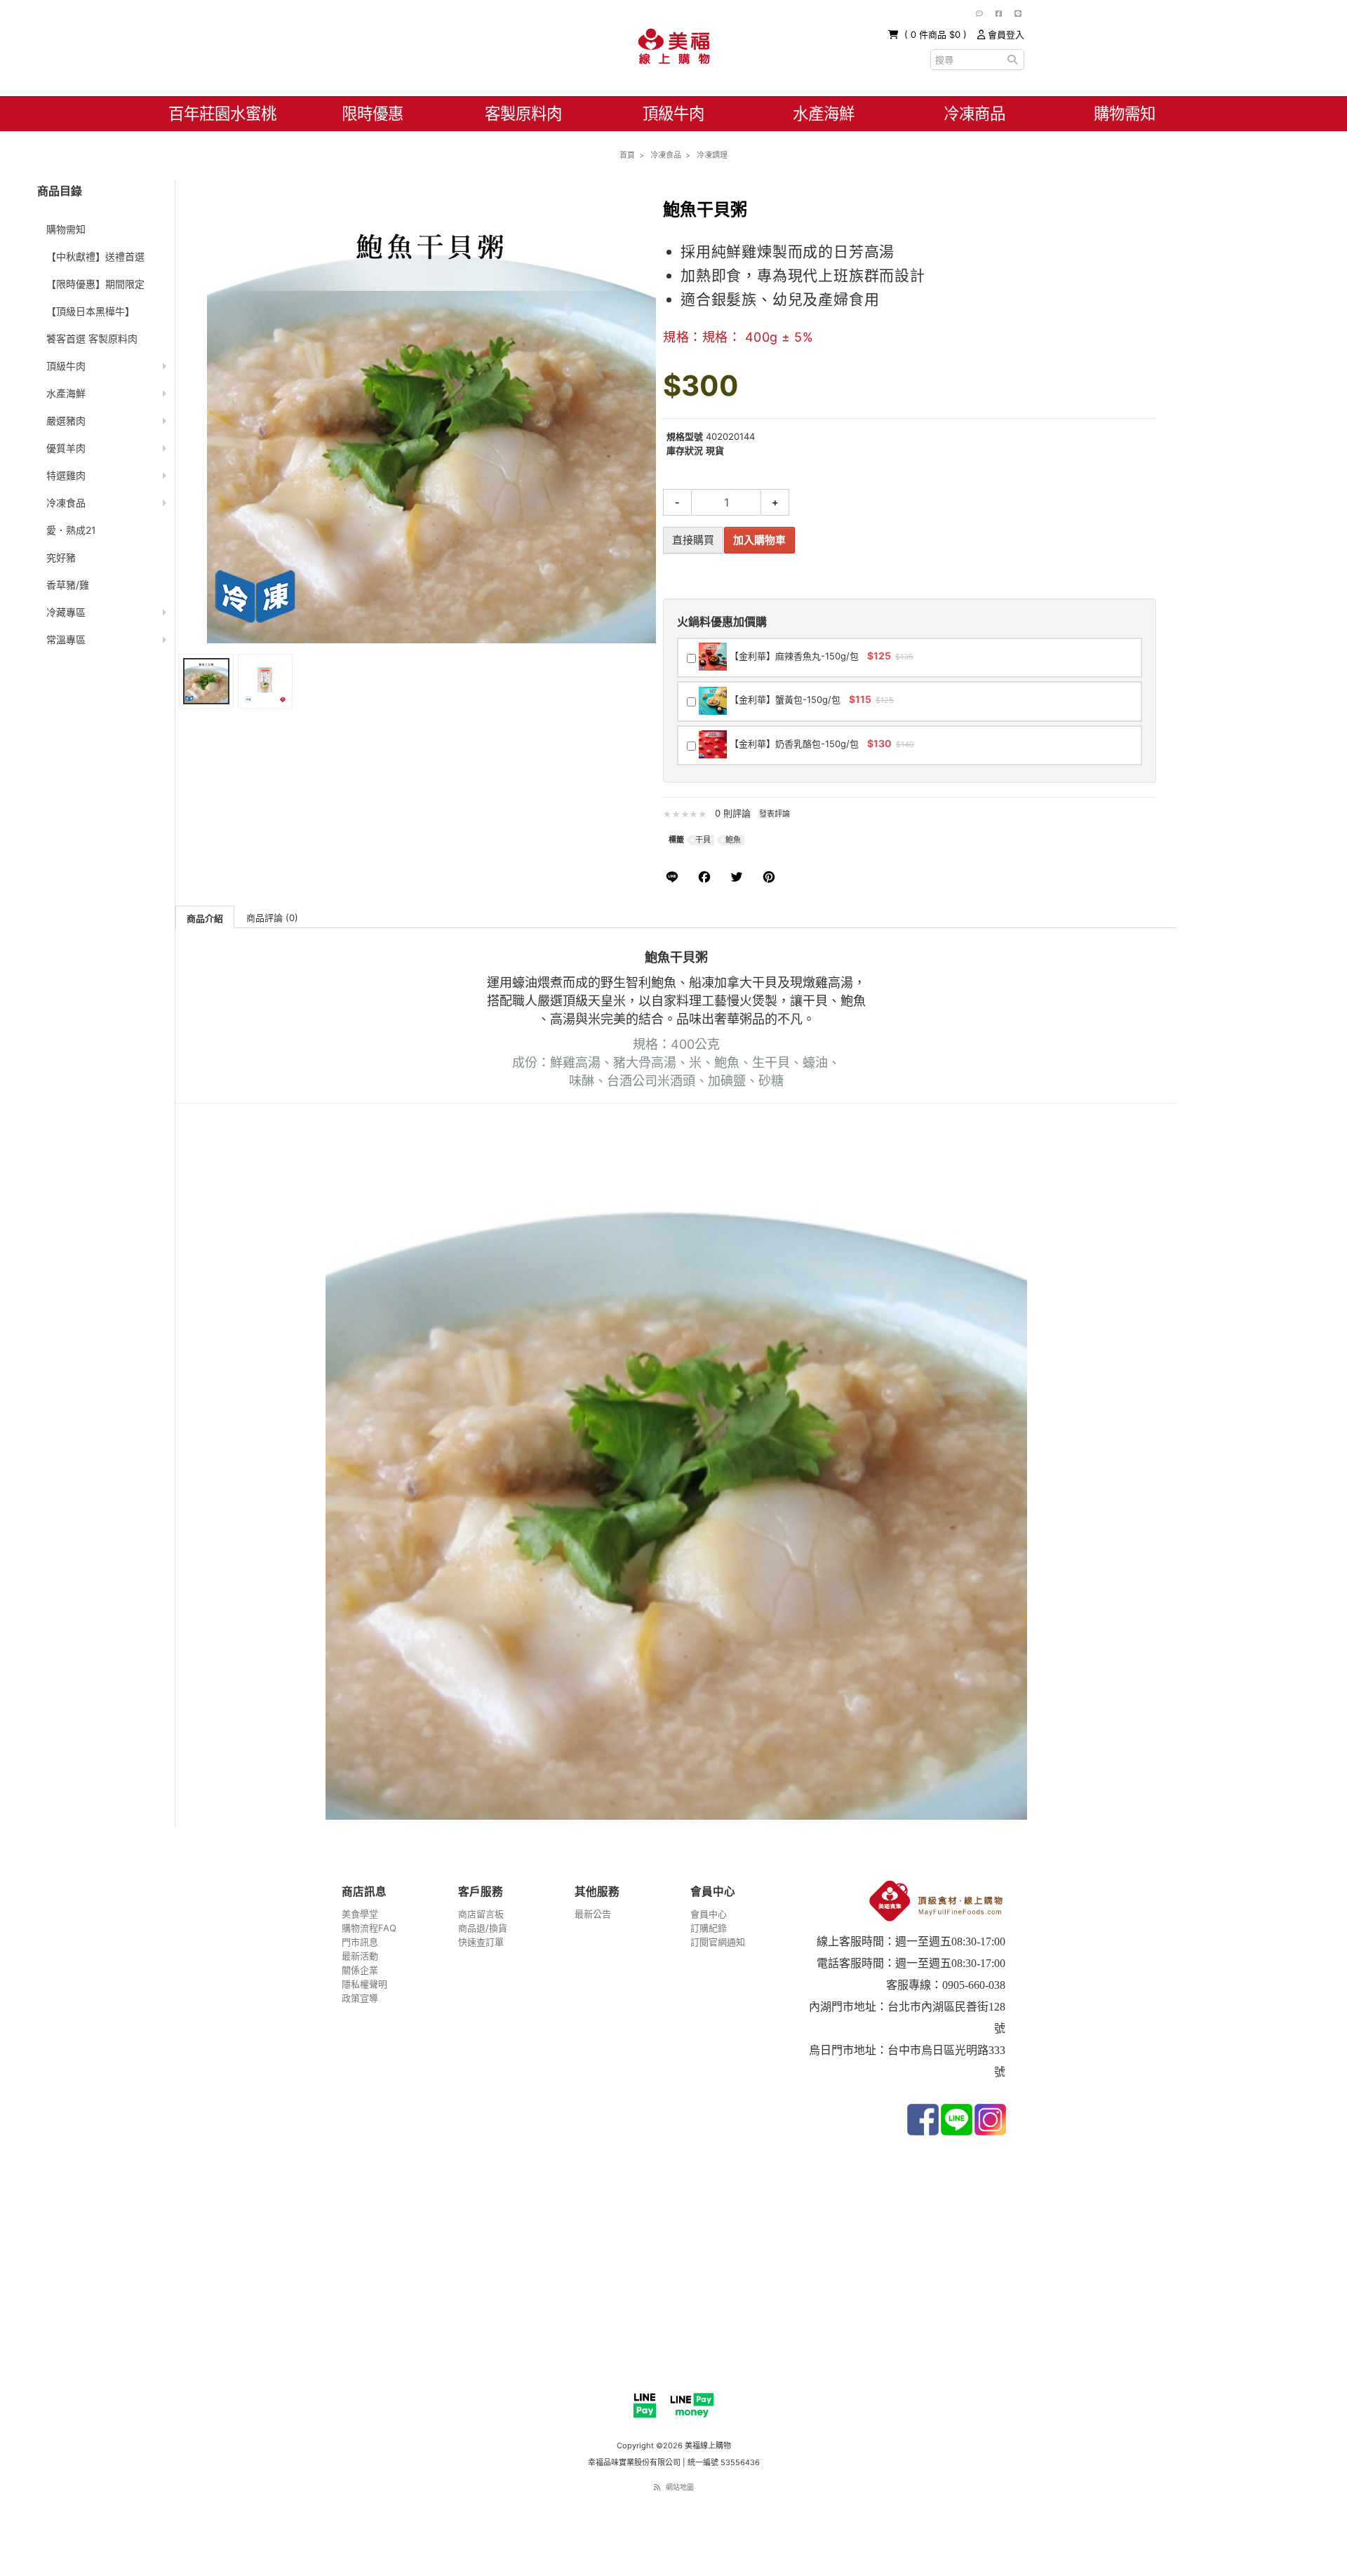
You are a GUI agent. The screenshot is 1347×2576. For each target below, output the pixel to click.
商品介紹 (205, 918)
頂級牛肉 (673, 113)
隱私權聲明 (364, 1984)
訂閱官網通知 (718, 1942)
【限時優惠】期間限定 (95, 284)
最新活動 (360, 1956)
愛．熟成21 (71, 530)
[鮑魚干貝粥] (206, 681)
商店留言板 (481, 1914)
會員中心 (709, 1914)
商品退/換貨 (483, 1928)
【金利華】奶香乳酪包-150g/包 (820, 743)
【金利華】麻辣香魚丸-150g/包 (820, 656)
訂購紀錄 (709, 1928)
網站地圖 (680, 2487)
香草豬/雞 (68, 585)
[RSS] (657, 2487)
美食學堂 (360, 1914)
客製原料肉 (523, 113)
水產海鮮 (824, 113)
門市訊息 (360, 1942)
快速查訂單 (481, 1942)
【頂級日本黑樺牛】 (91, 311)
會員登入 (1005, 34)
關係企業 (360, 1970)
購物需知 (1125, 113)
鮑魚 (733, 840)
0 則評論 (733, 813)
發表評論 (775, 814)
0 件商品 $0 (937, 34)
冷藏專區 (66, 612)
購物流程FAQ (369, 1928)
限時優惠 (373, 113)
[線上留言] (979, 13)
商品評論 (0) (272, 918)
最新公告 (593, 1914)
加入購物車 (759, 540)
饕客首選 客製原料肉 (92, 338)
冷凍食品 (66, 503)
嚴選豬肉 (66, 421)
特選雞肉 (66, 475)
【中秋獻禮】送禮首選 (95, 256)
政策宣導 (360, 1998)
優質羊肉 (66, 448)
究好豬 (61, 557)
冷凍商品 (974, 113)
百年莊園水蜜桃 (222, 113)
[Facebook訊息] (999, 13)
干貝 (703, 840)
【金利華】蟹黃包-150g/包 (810, 699)
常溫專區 (66, 639)
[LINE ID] (1018, 13)
